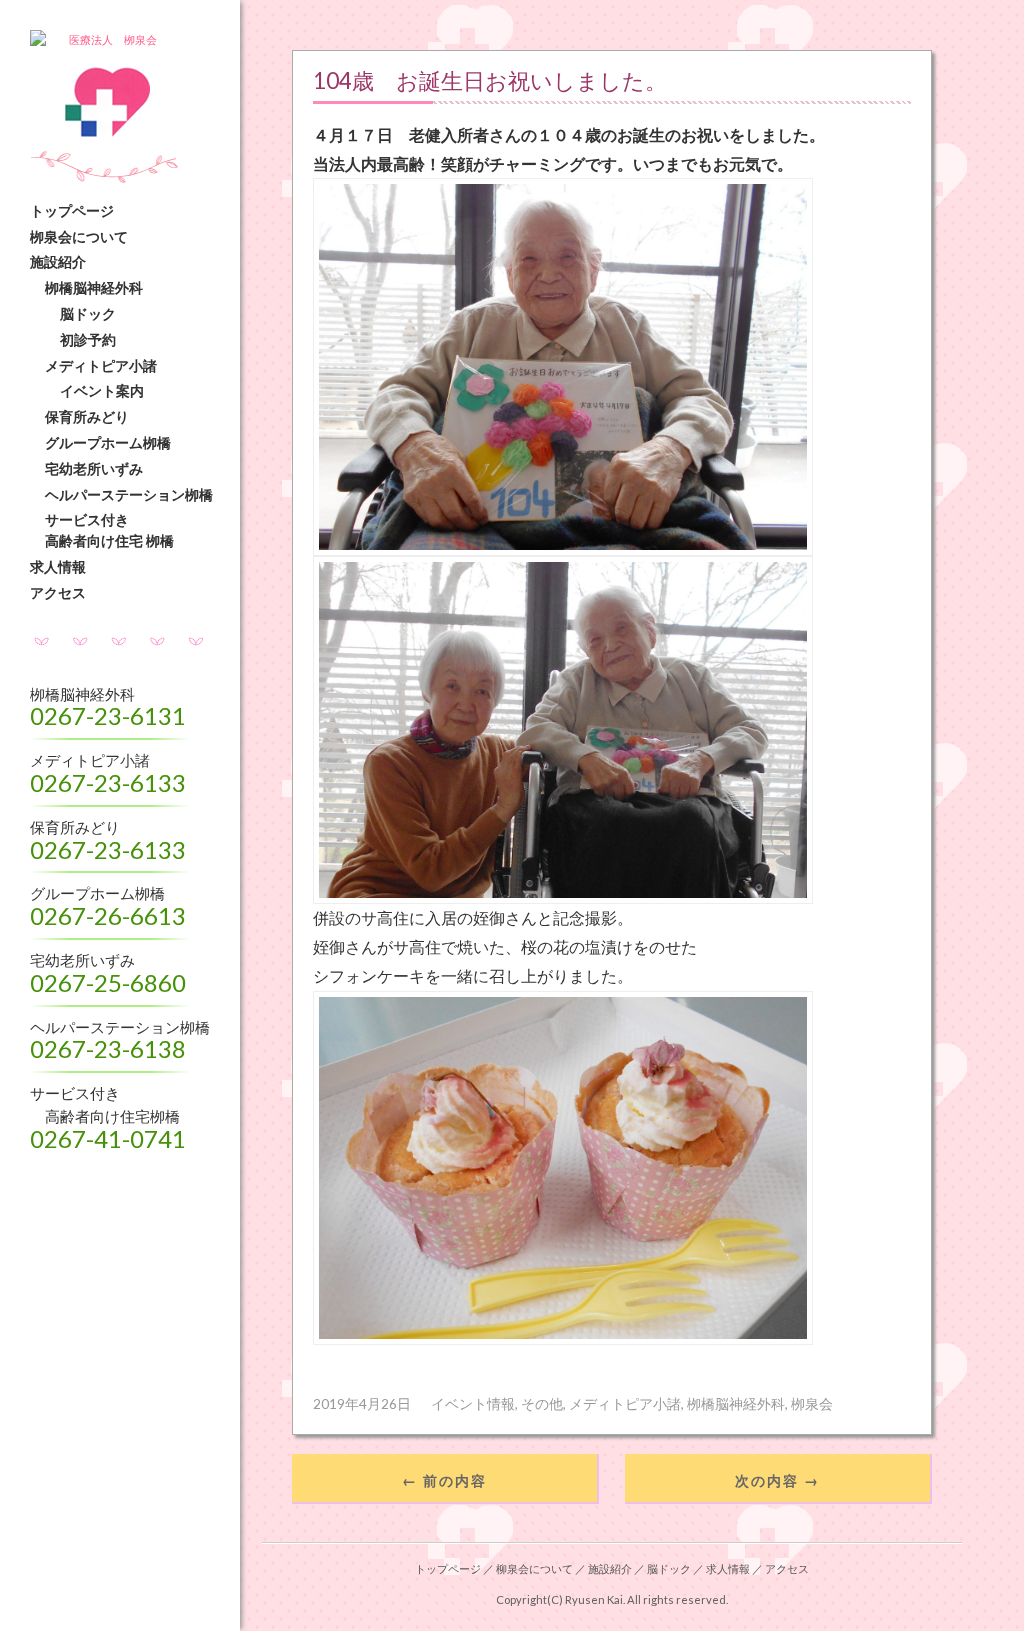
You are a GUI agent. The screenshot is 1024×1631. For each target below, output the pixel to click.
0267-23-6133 (108, 782)
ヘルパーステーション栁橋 (129, 494)
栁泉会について (79, 236)
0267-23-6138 (108, 1048)
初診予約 (88, 339)
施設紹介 (58, 261)
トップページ (72, 210)
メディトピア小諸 (101, 365)
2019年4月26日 (362, 1404)
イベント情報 (473, 1404)
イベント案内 (102, 390)
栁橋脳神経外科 (94, 287)
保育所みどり (87, 416)
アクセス (58, 592)
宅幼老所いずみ (94, 468)
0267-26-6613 (108, 915)
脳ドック (88, 313)
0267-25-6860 (108, 982)
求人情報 (58, 566)
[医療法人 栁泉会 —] (130, 40)
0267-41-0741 (108, 1138)
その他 (542, 1404)
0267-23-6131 (108, 715)
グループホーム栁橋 (108, 442)
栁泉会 (812, 1404)
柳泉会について (534, 1568)
